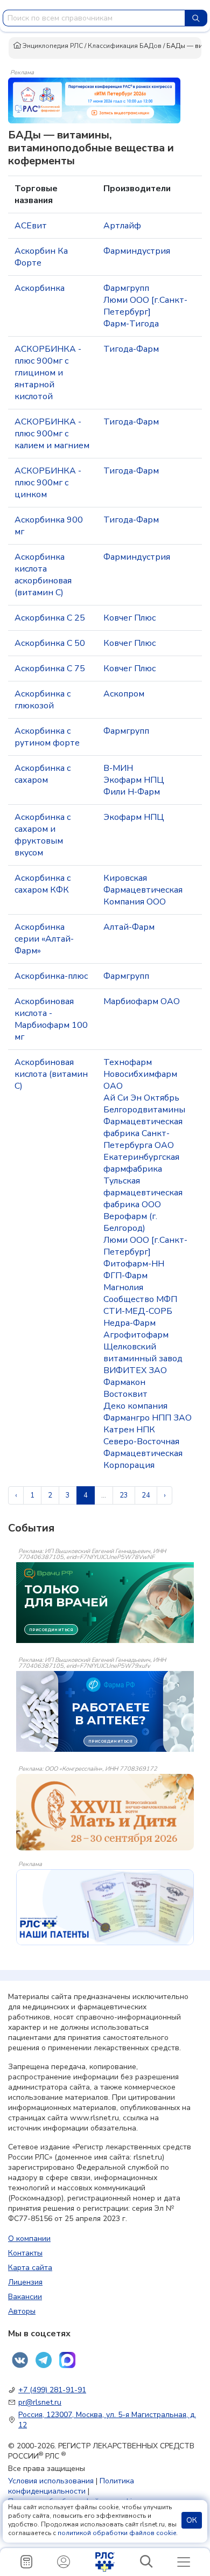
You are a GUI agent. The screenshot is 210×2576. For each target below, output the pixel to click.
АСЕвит (31, 226)
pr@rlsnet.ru (40, 2402)
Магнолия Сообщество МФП (140, 1293)
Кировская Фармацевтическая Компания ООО (143, 890)
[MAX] (67, 2360)
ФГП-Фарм (125, 1276)
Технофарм (128, 1062)
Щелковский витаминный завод (143, 1353)
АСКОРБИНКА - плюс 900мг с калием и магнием (52, 434)
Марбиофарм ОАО (142, 1001)
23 (124, 1495)
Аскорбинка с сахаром (43, 774)
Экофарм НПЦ (134, 780)
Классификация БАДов (125, 46)
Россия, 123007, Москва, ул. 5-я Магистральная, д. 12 (107, 2420)
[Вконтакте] (20, 2360)
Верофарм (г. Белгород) (130, 1222)
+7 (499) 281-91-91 (52, 2390)
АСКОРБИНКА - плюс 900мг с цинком (48, 483)
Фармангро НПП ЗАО (148, 1418)
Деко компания (135, 1406)
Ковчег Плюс (129, 618)
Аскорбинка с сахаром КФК (43, 884)
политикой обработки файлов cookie (117, 2533)
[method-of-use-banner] (94, 100)
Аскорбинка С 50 (50, 643)
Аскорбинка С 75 (50, 669)
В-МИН (118, 768)
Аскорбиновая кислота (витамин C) (51, 1074)
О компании (29, 2239)
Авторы (22, 2311)
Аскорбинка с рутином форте (47, 737)
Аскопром (124, 694)
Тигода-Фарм (131, 349)
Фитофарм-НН (134, 1264)
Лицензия (25, 2282)
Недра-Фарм (129, 1323)
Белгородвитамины (144, 1110)
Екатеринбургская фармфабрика (141, 1163)
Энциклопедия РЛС (52, 46)
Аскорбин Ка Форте (41, 257)
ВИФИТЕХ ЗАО (135, 1370)
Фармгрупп (126, 288)
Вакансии (25, 2297)
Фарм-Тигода (131, 324)
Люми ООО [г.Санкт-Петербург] (145, 306)
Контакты (25, 2253)
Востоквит (125, 1394)
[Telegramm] (44, 2360)
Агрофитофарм (136, 1335)
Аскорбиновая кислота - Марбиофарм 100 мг (51, 1019)
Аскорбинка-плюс (51, 976)
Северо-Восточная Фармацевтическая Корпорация (143, 1453)
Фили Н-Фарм (132, 792)
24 (146, 1495)
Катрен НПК (129, 1430)
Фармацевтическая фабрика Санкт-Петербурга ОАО (143, 1133)
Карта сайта (30, 2268)
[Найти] (196, 18)
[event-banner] (105, 1812)
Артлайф (122, 226)
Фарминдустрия (137, 251)
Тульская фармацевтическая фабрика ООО (143, 1193)
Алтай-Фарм (129, 927)
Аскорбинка (40, 288)
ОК (192, 2520)
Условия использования (51, 2481)
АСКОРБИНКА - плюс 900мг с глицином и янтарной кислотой (48, 373)
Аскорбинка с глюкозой (43, 700)
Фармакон (124, 1382)
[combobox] (94, 18)
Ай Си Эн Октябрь (141, 1098)
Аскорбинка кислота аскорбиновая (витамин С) (43, 575)
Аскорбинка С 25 (50, 618)
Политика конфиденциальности (71, 2486)
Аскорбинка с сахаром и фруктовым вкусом (43, 835)
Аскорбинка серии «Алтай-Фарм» (44, 939)
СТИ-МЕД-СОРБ (138, 1311)
